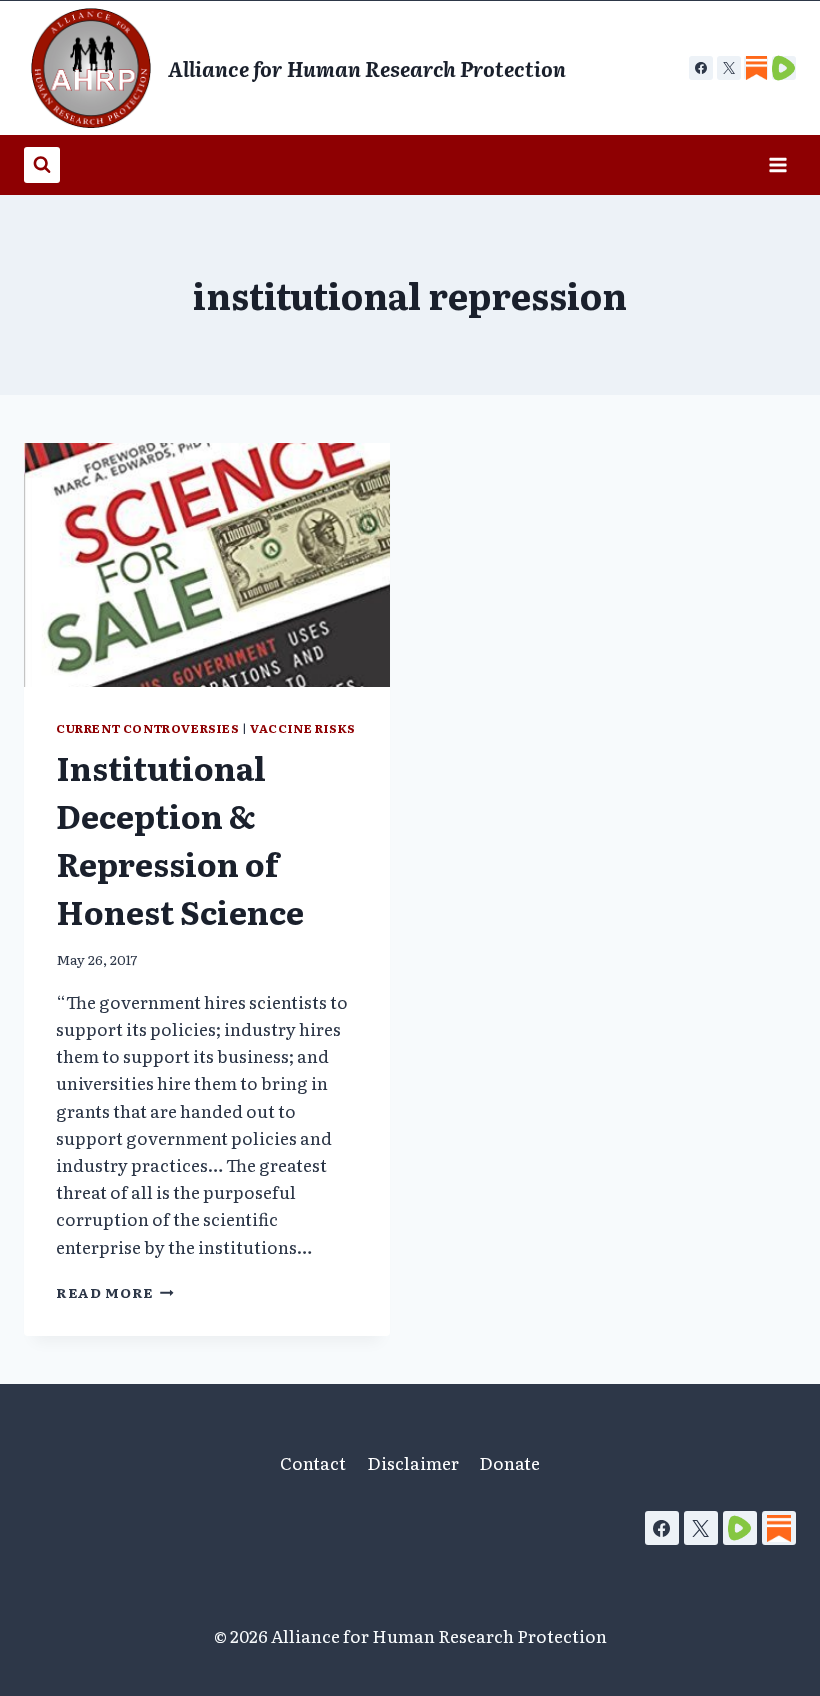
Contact (313, 1462)
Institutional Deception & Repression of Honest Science (180, 839)
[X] (729, 68)
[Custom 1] (756, 68)
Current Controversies (148, 728)
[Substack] (779, 1528)
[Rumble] (740, 1528)
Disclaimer (413, 1462)
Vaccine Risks (303, 728)
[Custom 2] (784, 68)
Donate (509, 1462)
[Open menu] (777, 164)
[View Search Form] (42, 165)
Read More (115, 1292)
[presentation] (207, 565)
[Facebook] (701, 68)
